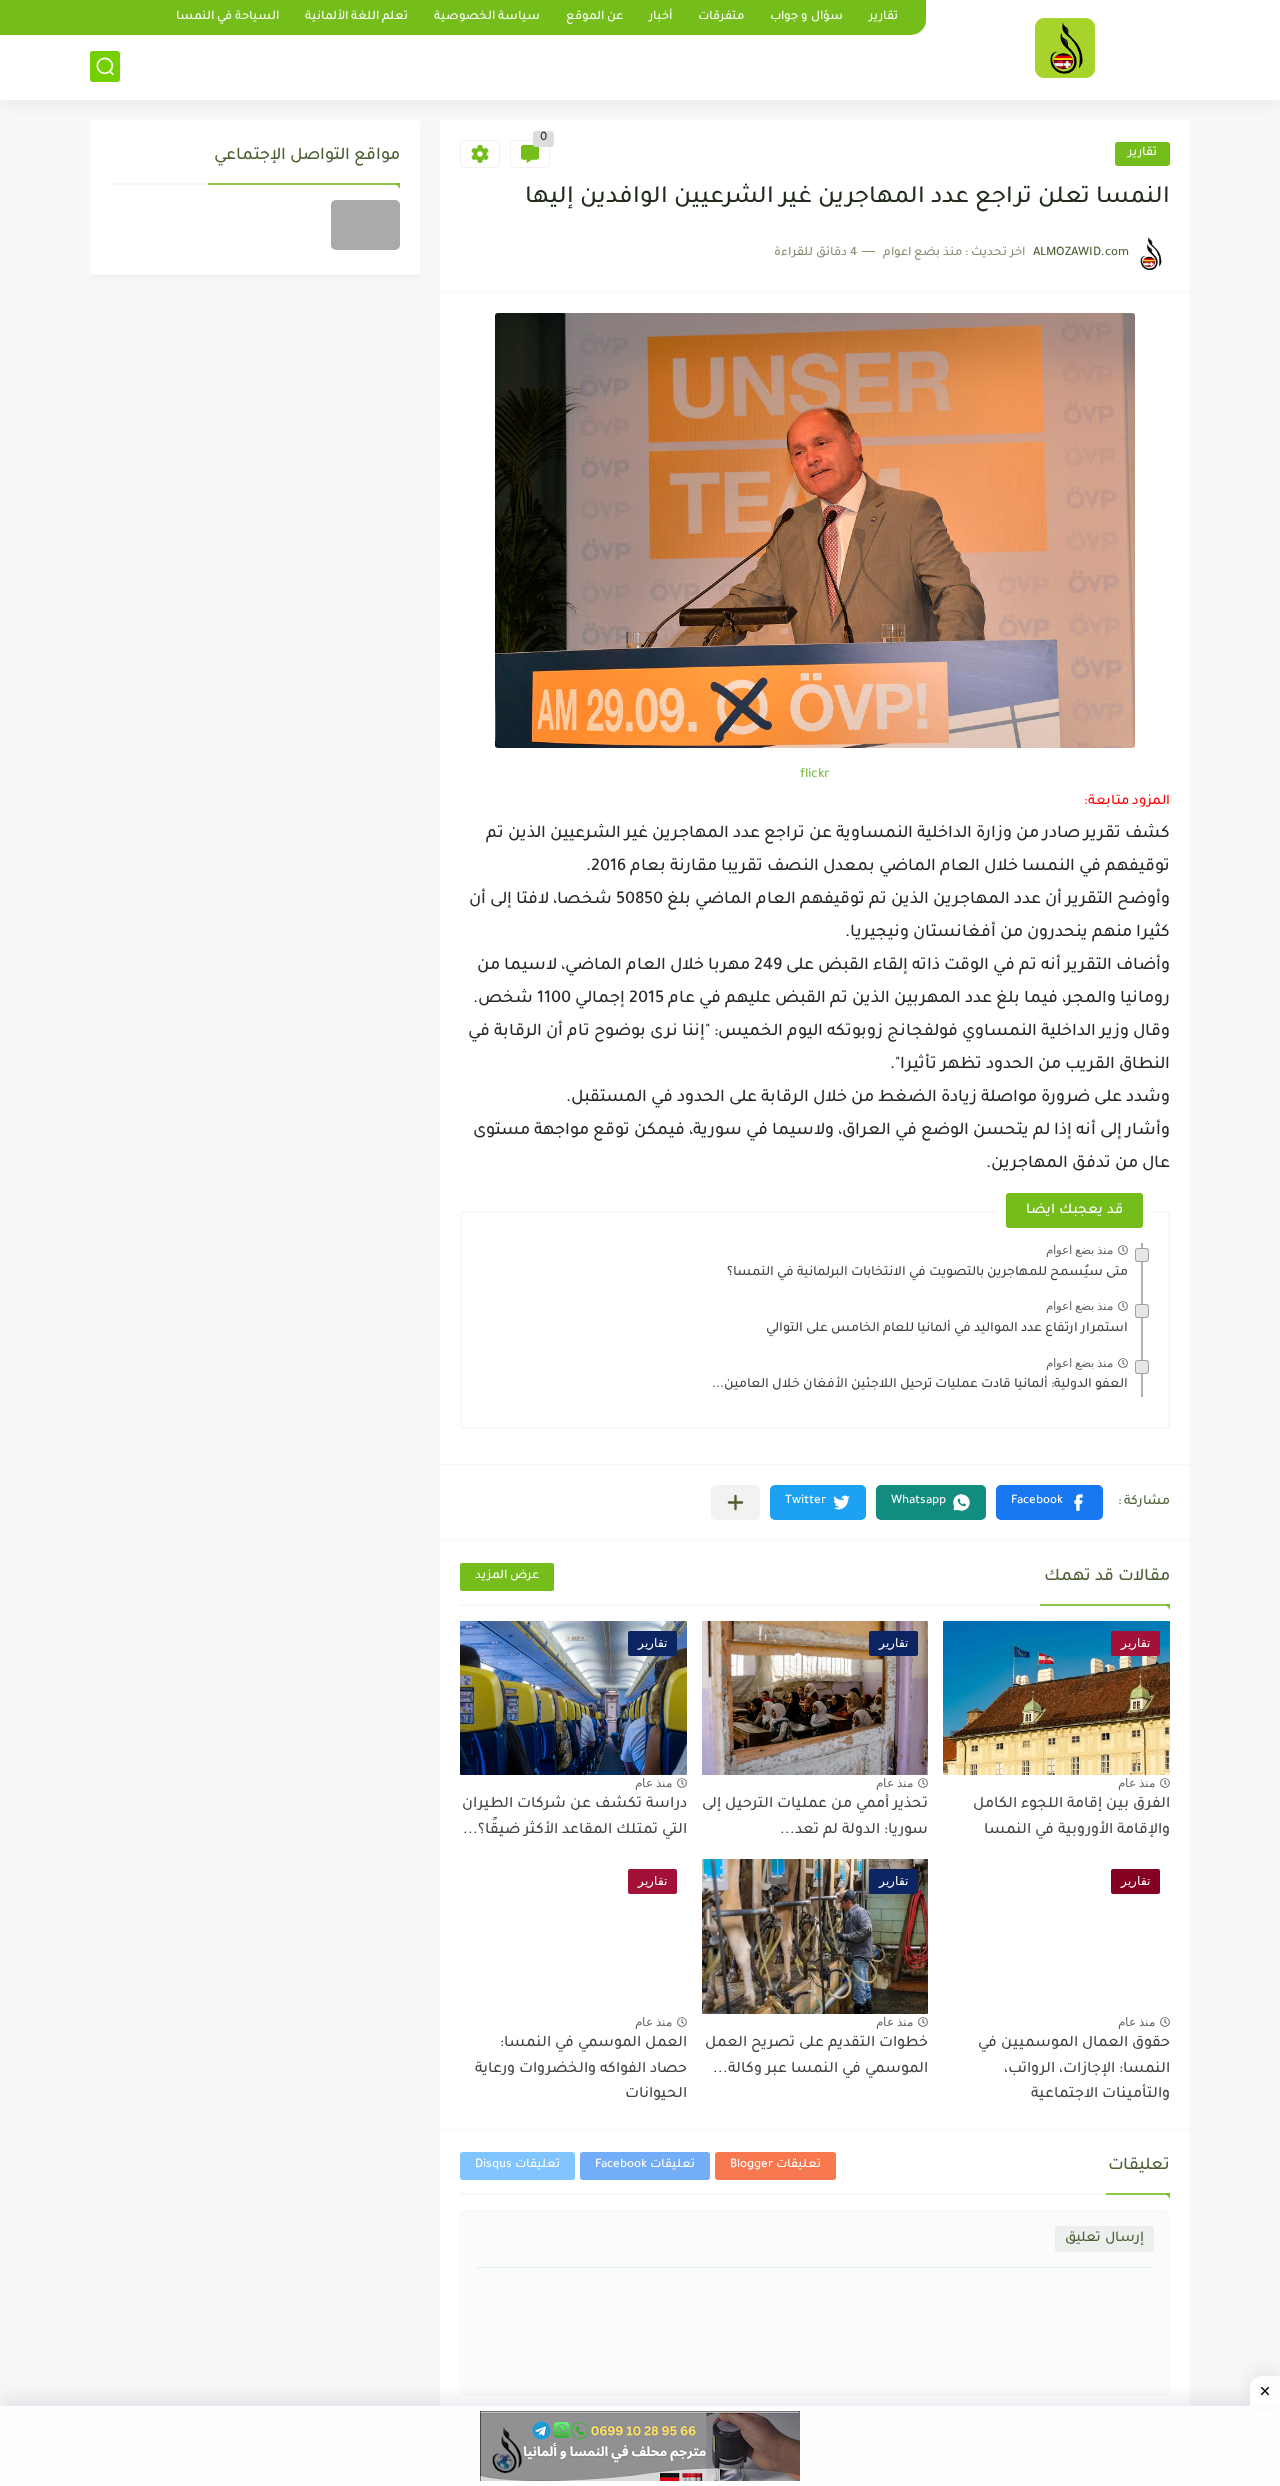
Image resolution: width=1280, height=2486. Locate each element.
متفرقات (721, 17)
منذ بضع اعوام (1079, 1250)
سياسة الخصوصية (487, 17)
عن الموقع (594, 17)
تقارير (883, 17)
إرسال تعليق (1104, 2238)
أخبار (660, 17)
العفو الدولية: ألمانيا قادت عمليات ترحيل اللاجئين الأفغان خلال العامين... (920, 1385)
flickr (815, 775)
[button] (1049, 1502)
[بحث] (105, 66)
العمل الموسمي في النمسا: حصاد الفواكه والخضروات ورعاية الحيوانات (581, 2069)
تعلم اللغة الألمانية (356, 17)
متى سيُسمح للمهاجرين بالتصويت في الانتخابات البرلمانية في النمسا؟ (927, 1273)
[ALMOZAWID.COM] (1065, 48)
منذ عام (1136, 1783)
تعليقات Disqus (517, 2165)
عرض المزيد (507, 1576)
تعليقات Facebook (645, 2165)
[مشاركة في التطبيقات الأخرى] (735, 1502)
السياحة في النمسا (227, 17)
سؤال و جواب (806, 17)
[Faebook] (365, 225)
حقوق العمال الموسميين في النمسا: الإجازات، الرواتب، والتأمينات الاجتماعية (1074, 2069)
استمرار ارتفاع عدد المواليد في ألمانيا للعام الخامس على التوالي (947, 1329)
